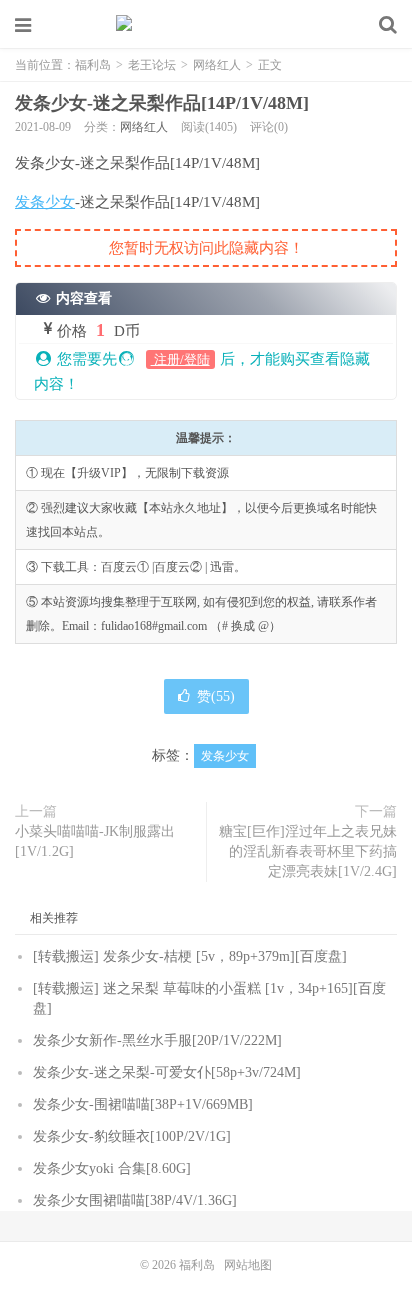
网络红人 (217, 65)
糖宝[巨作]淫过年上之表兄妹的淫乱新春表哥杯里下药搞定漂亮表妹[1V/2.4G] (308, 851)
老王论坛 (152, 65)
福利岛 (206, 25)
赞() (216, 696)
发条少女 (45, 202)
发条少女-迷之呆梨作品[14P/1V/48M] (162, 103)
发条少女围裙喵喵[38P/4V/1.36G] (135, 1200)
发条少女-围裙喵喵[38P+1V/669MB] (143, 1104)
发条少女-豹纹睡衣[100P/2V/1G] (132, 1136)
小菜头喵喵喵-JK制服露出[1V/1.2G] (95, 841)
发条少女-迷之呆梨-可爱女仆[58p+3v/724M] (167, 1072)
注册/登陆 (180, 359)
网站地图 (248, 1265)
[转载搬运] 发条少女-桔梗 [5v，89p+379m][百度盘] (190, 956)
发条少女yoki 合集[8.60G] (112, 1168)
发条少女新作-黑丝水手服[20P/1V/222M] (157, 1040)
